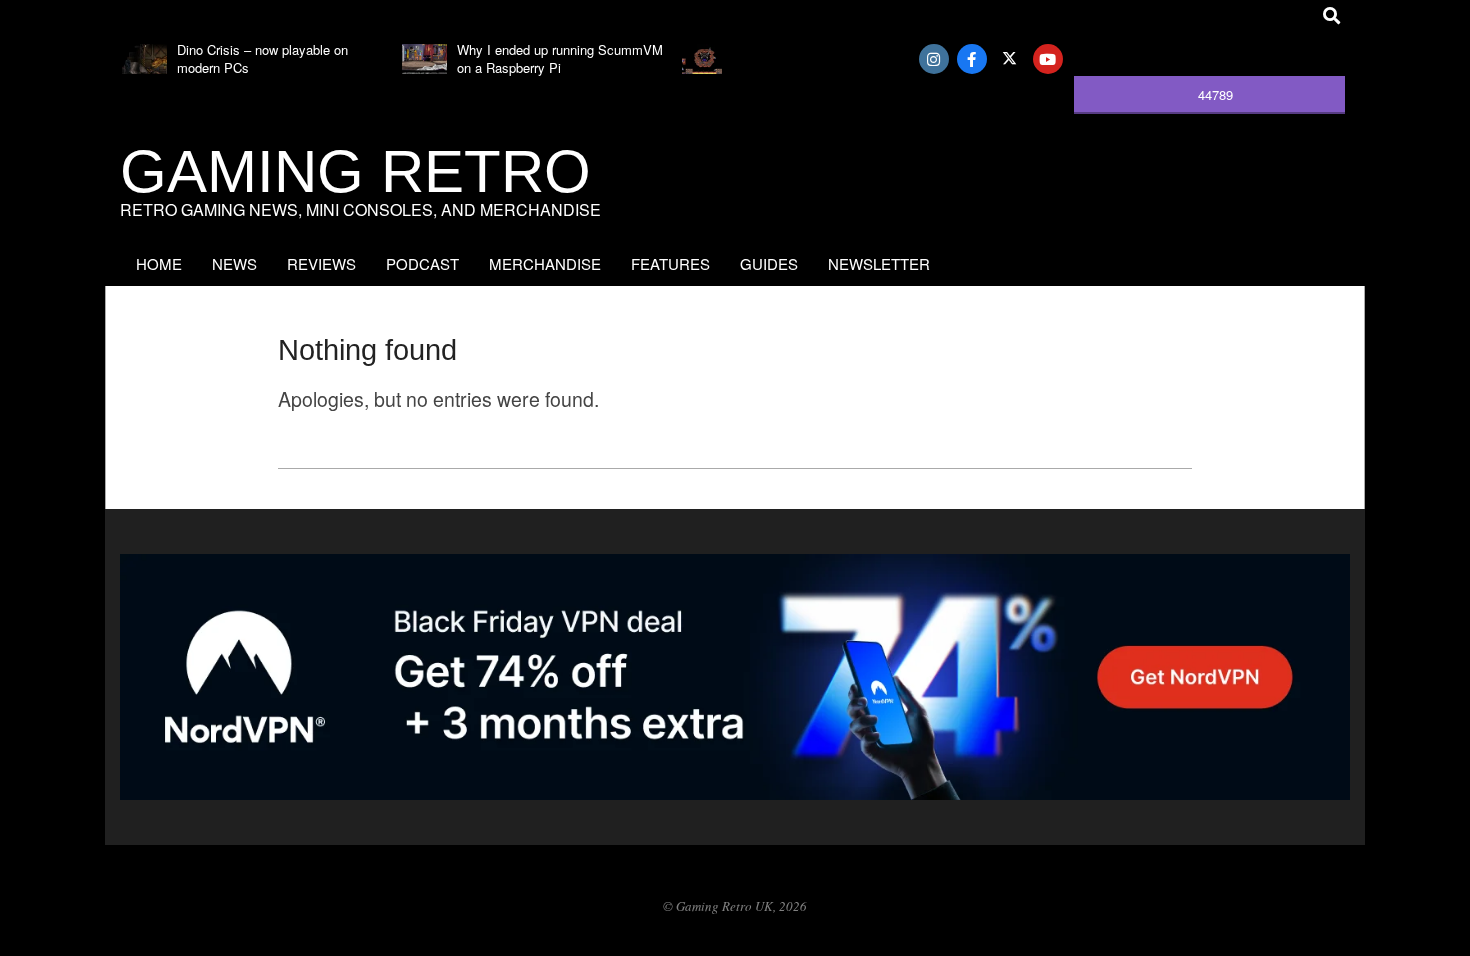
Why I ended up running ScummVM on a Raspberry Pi (560, 58)
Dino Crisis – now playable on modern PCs (262, 58)
